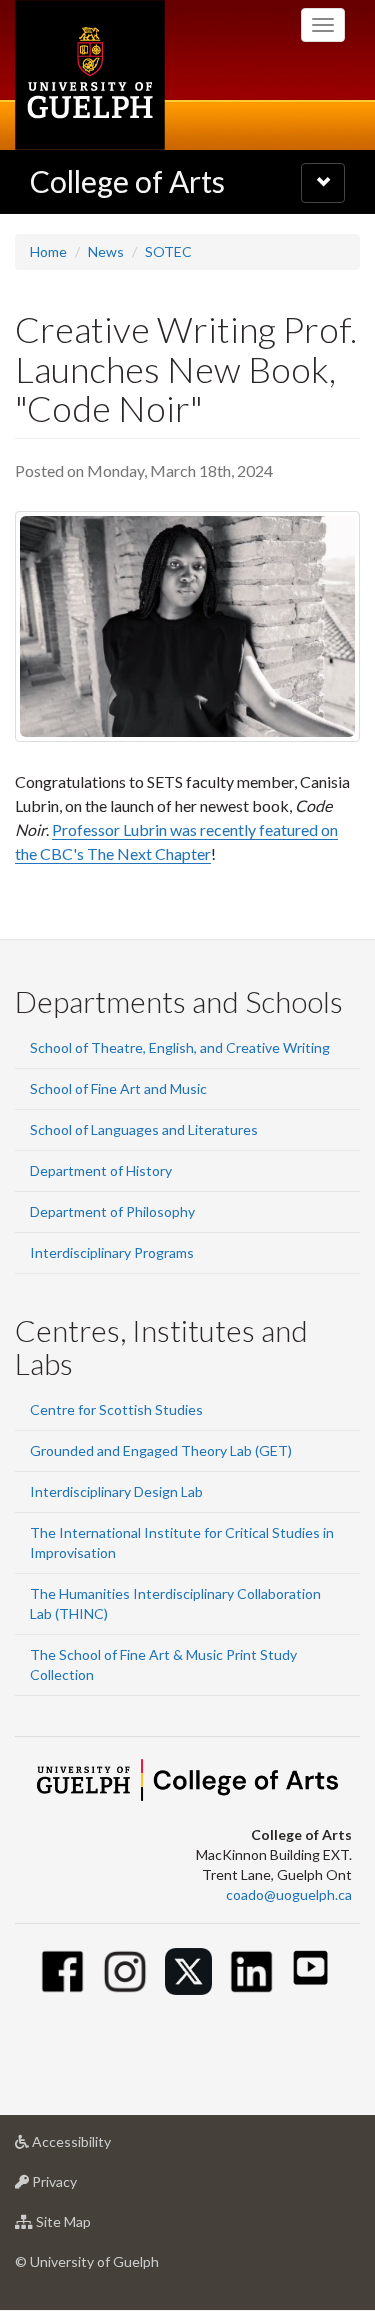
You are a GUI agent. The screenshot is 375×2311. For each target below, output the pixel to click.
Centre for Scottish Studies (116, 1409)
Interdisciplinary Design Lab (116, 1491)
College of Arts (127, 181)
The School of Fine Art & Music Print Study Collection (163, 1664)
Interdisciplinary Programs (112, 1252)
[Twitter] (188, 1971)
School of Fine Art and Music (118, 1088)
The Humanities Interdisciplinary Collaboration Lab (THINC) (175, 1603)
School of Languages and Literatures (144, 1129)
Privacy (84, 2187)
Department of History (101, 1170)
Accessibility (101, 2147)
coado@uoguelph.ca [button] (289, 1894)
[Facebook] (62, 1971)
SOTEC (168, 251)
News (106, 251)
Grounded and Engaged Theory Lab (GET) (161, 1450)
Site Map (93, 2227)
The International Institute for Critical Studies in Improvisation (182, 1542)
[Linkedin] (251, 1971)
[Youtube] (310, 1967)
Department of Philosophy (112, 1211)
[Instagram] (125, 1971)
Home (48, 251)
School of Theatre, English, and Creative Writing (180, 1047)
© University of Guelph (87, 2261)
